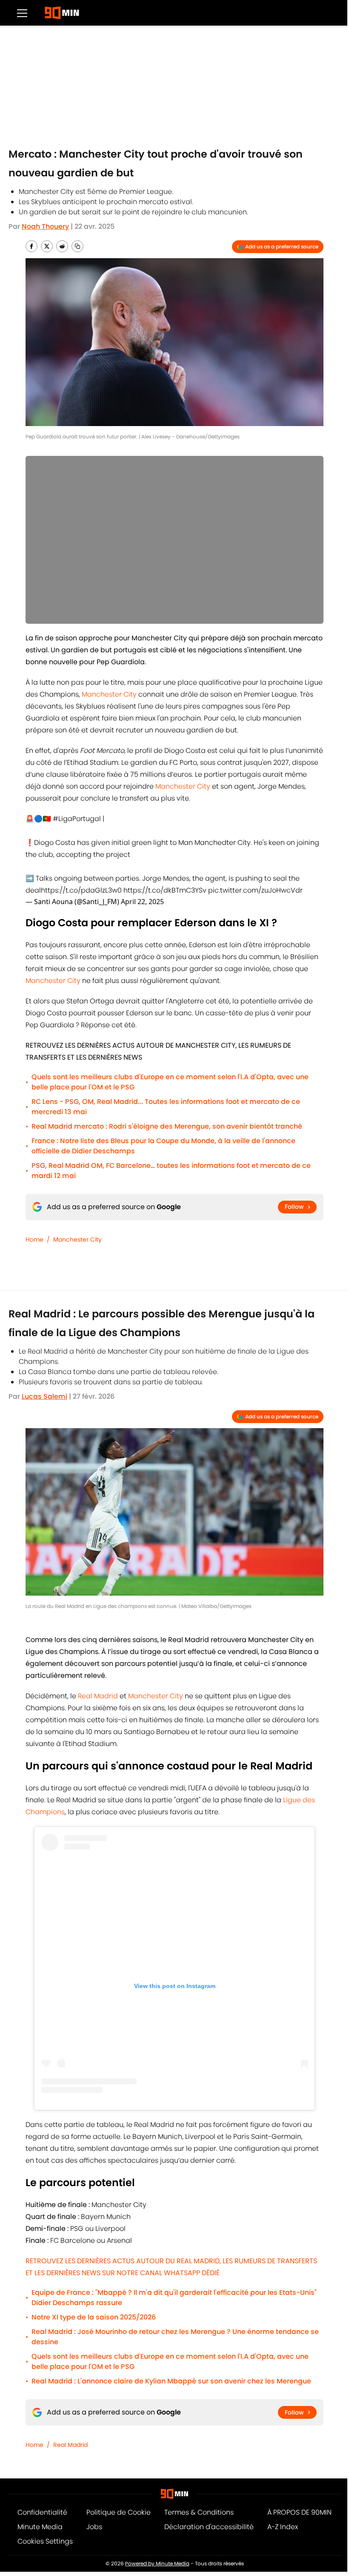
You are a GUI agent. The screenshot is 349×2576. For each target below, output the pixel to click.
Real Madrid (97, 1696)
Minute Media (40, 2527)
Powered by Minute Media (157, 2563)
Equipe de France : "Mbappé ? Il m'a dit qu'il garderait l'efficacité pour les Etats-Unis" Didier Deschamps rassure (174, 2298)
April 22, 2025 (142, 902)
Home (34, 1239)
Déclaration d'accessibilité (209, 2527)
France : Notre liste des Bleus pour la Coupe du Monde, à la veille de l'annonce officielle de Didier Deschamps (163, 1146)
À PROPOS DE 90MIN (299, 2512)
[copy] (77, 246)
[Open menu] (22, 13)
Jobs (94, 2527)
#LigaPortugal (77, 819)
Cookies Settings (45, 2541)
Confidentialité (42, 2512)
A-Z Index (283, 2527)
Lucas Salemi (44, 1396)
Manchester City (109, 694)
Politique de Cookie (119, 2512)
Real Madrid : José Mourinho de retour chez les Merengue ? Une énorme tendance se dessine (175, 2337)
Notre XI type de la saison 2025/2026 (94, 2317)
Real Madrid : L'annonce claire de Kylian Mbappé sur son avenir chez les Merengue (171, 2381)
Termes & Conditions (199, 2512)
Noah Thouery (45, 226)
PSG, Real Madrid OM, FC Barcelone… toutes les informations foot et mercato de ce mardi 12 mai (171, 1171)
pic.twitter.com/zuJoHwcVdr (255, 890)
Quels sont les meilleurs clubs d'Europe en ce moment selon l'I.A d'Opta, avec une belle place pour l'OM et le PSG (170, 1082)
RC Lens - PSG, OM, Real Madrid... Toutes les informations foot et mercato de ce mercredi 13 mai (166, 1107)
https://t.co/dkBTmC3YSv (165, 890)
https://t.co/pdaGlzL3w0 (81, 890)
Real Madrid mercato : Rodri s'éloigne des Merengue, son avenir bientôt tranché (167, 1126)
